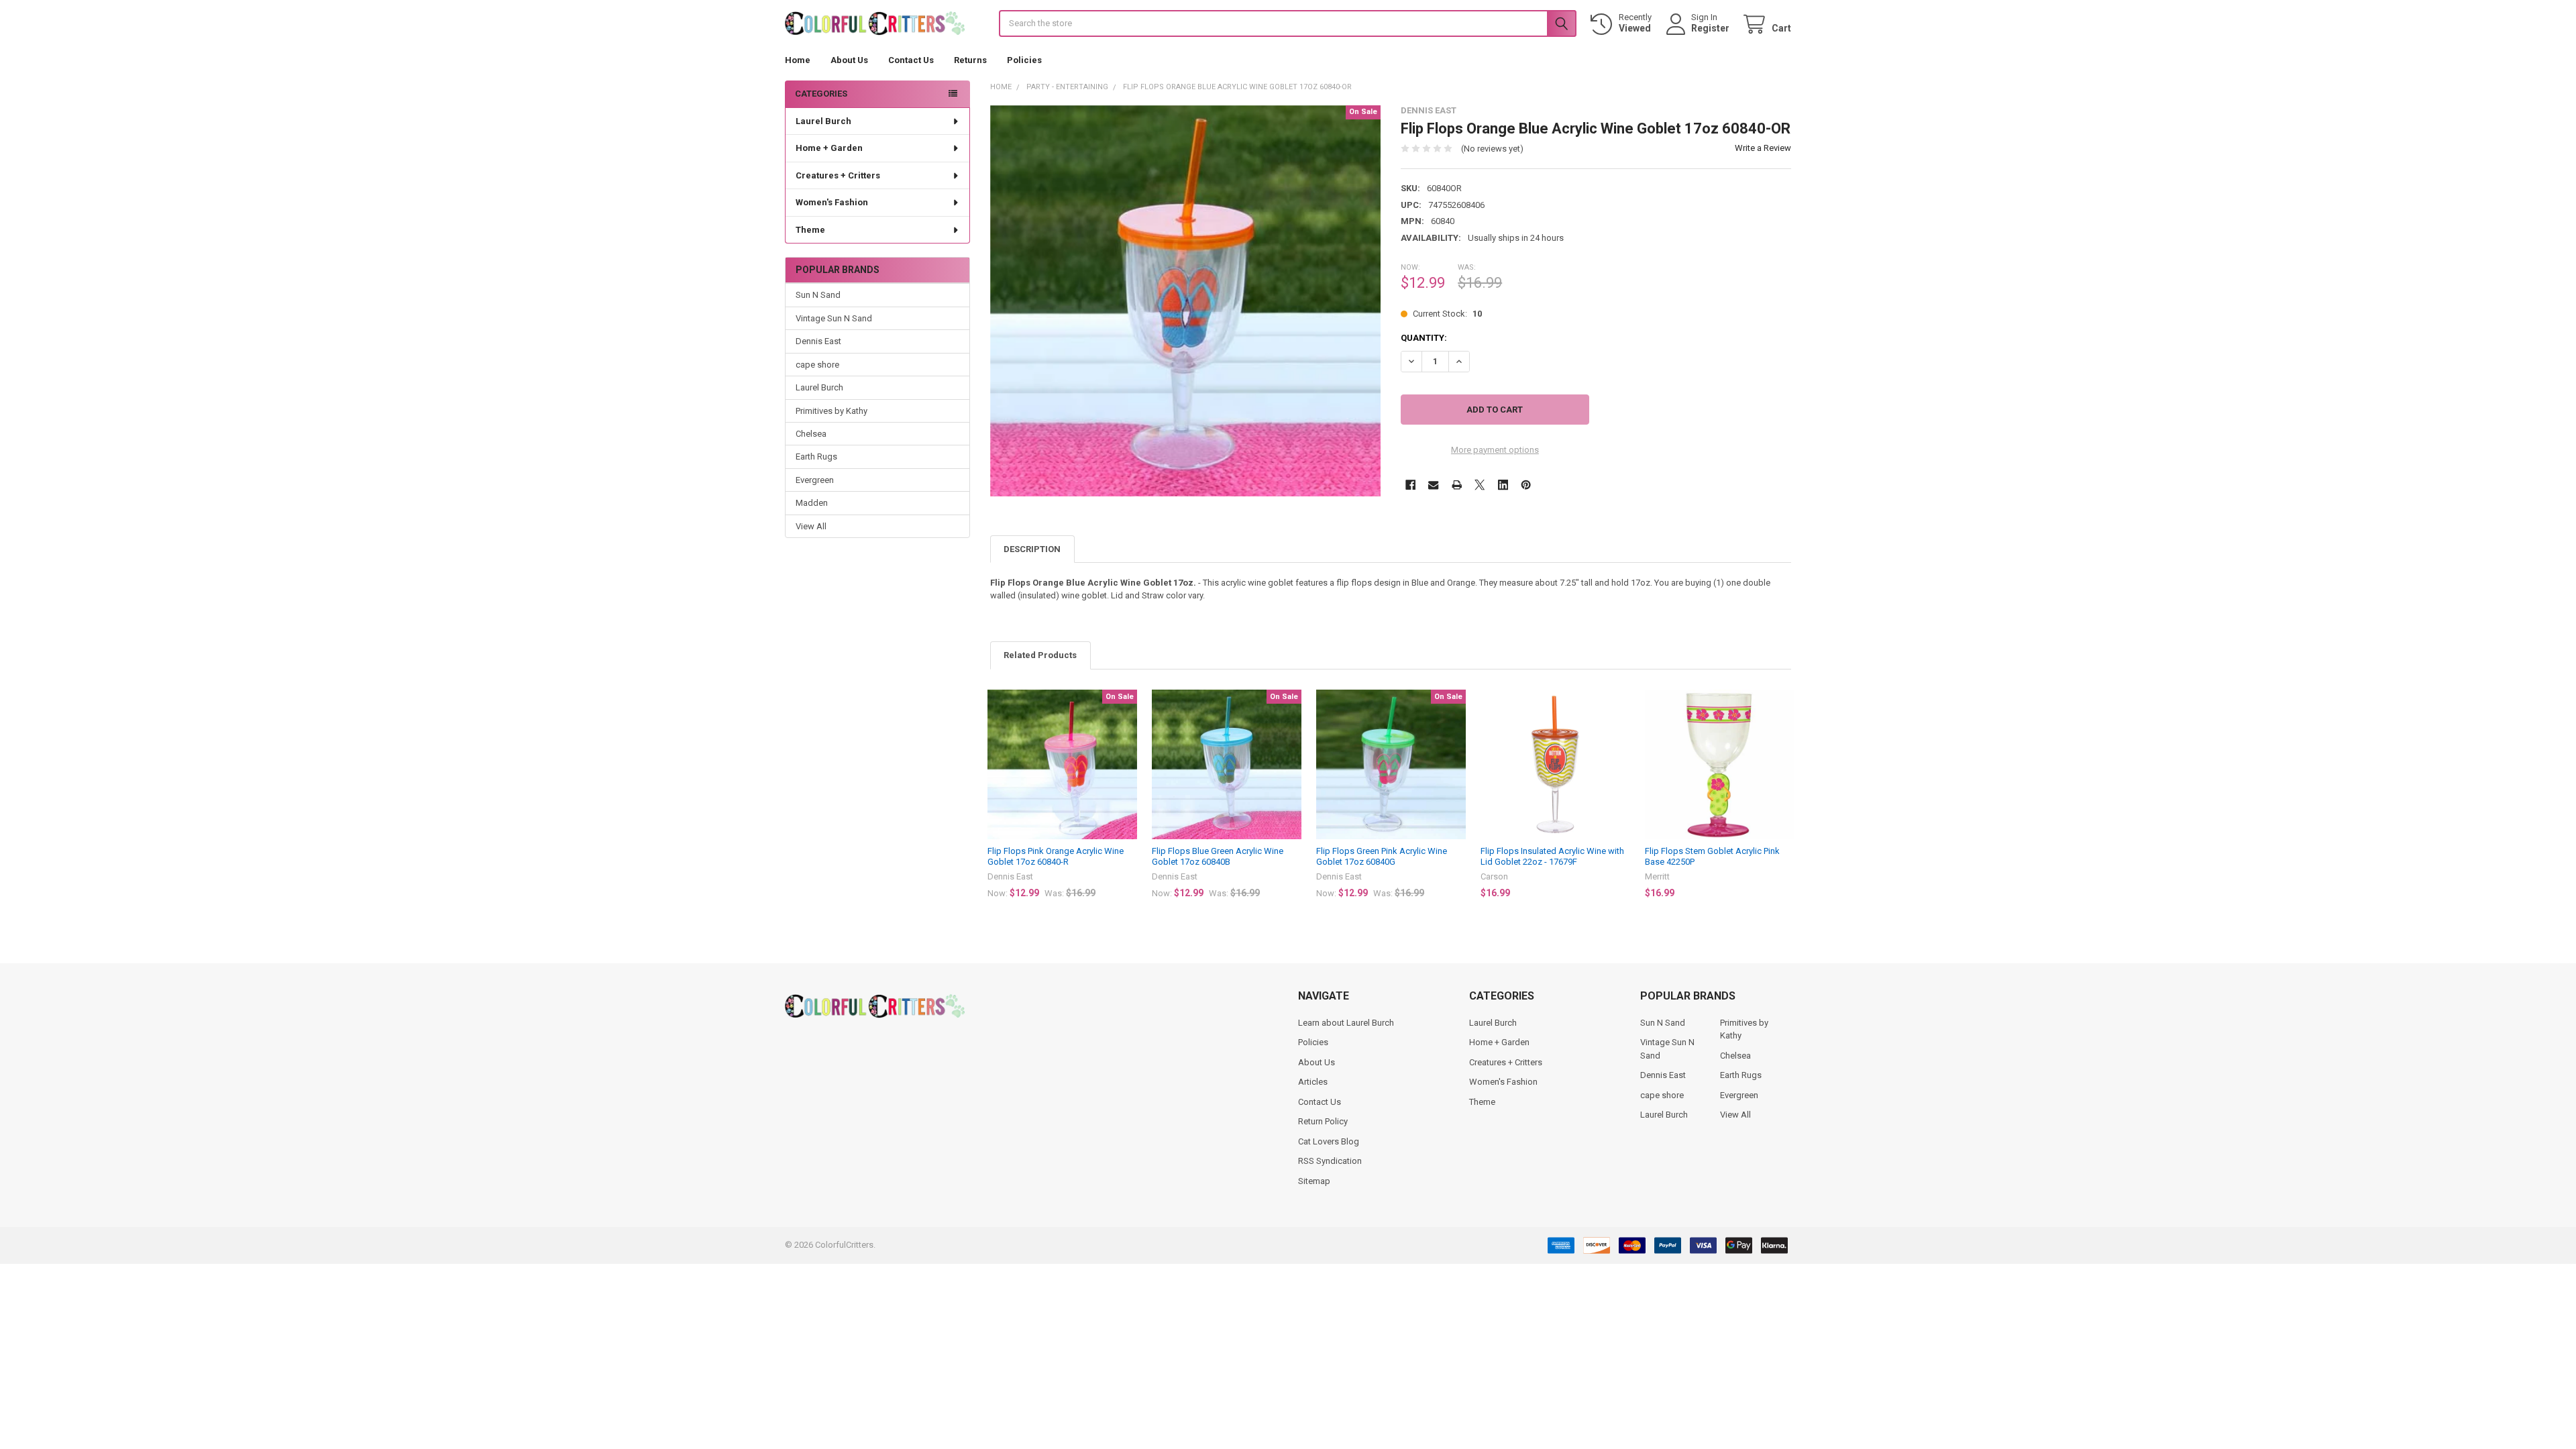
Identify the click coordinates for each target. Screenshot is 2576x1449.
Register (1710, 28)
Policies (1024, 60)
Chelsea (811, 434)
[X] (1480, 485)
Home (798, 60)
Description (1032, 549)
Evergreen (815, 480)
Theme (810, 230)
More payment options (1495, 450)
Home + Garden (829, 148)
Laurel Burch (823, 121)
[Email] (1433, 485)
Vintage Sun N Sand (834, 318)
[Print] (1457, 485)
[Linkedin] (1503, 485)
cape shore (817, 365)
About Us (849, 60)
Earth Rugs (816, 457)
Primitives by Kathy (831, 411)
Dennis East (818, 341)
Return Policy (1323, 1121)
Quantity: (1424, 338)
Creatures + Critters (838, 175)
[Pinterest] (1526, 485)
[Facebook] (1410, 485)
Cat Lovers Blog (1329, 1141)
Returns (970, 60)
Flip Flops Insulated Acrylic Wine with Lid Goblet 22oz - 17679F (1552, 856)
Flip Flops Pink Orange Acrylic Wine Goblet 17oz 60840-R (1056, 856)
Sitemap (1314, 1181)
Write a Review (1763, 148)
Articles (1313, 1082)
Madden (812, 503)
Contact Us (911, 60)
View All (811, 526)
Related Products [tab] (1040, 655)
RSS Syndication (1330, 1161)
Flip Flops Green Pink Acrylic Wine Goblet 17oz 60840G (1382, 856)
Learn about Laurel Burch (1346, 1023)
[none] (1186, 301)
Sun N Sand (818, 295)
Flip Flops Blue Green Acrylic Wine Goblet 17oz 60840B (1218, 856)
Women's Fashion (832, 202)
